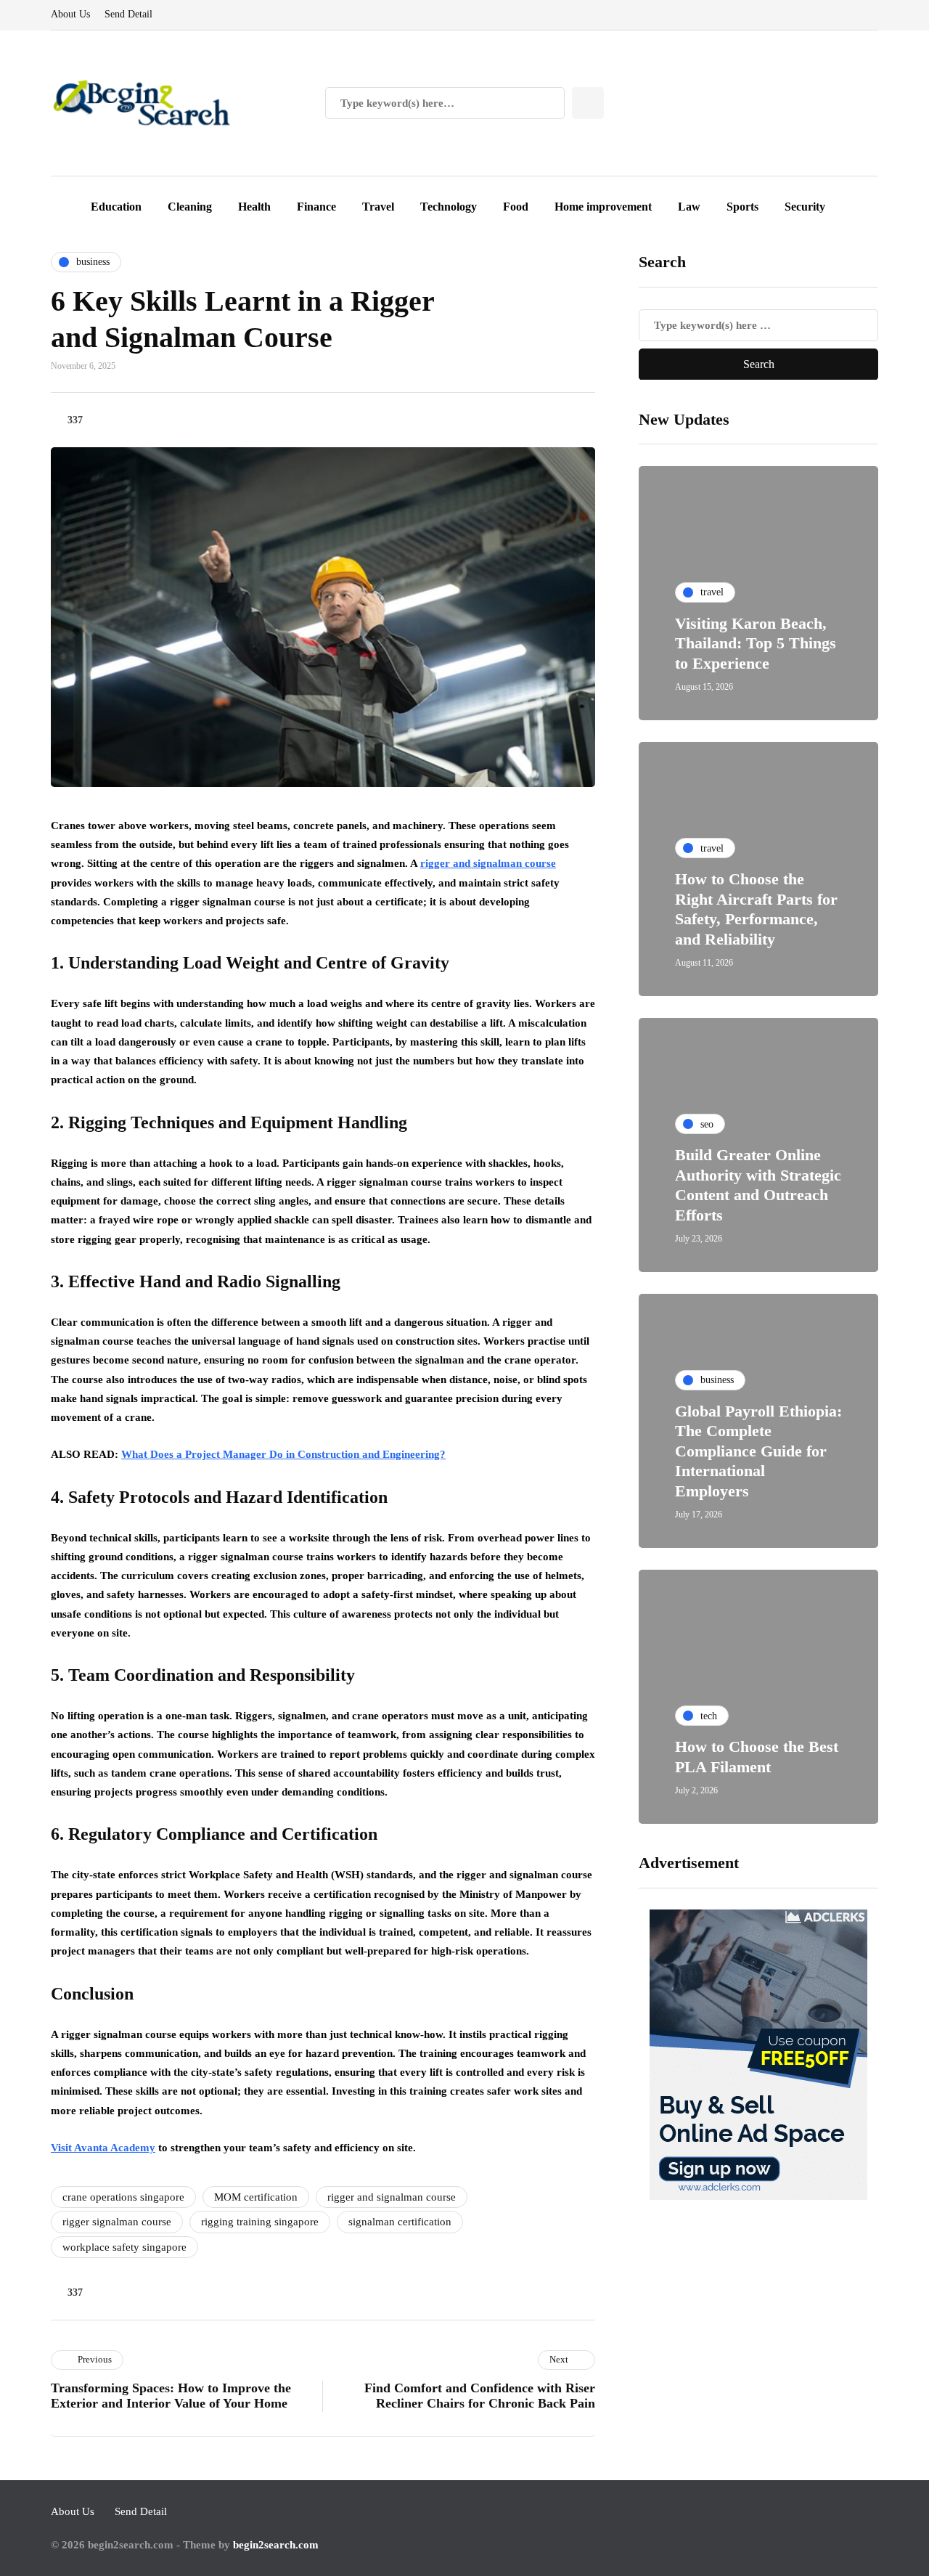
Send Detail (128, 14)
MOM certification (256, 2197)
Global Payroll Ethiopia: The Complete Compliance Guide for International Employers (758, 1450)
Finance (316, 207)
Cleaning (190, 207)
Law (689, 207)
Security (805, 207)
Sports (742, 207)
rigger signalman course (117, 2222)
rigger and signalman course (488, 863)
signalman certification (400, 2222)
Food (516, 207)
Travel (378, 207)
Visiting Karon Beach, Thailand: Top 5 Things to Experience (756, 643)
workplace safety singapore (124, 2247)
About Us (70, 14)
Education (116, 207)
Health (254, 207)
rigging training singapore (260, 2222)
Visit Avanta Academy (103, 2148)
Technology (449, 207)
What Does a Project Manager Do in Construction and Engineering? (283, 1454)
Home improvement (603, 207)
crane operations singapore (123, 2197)
